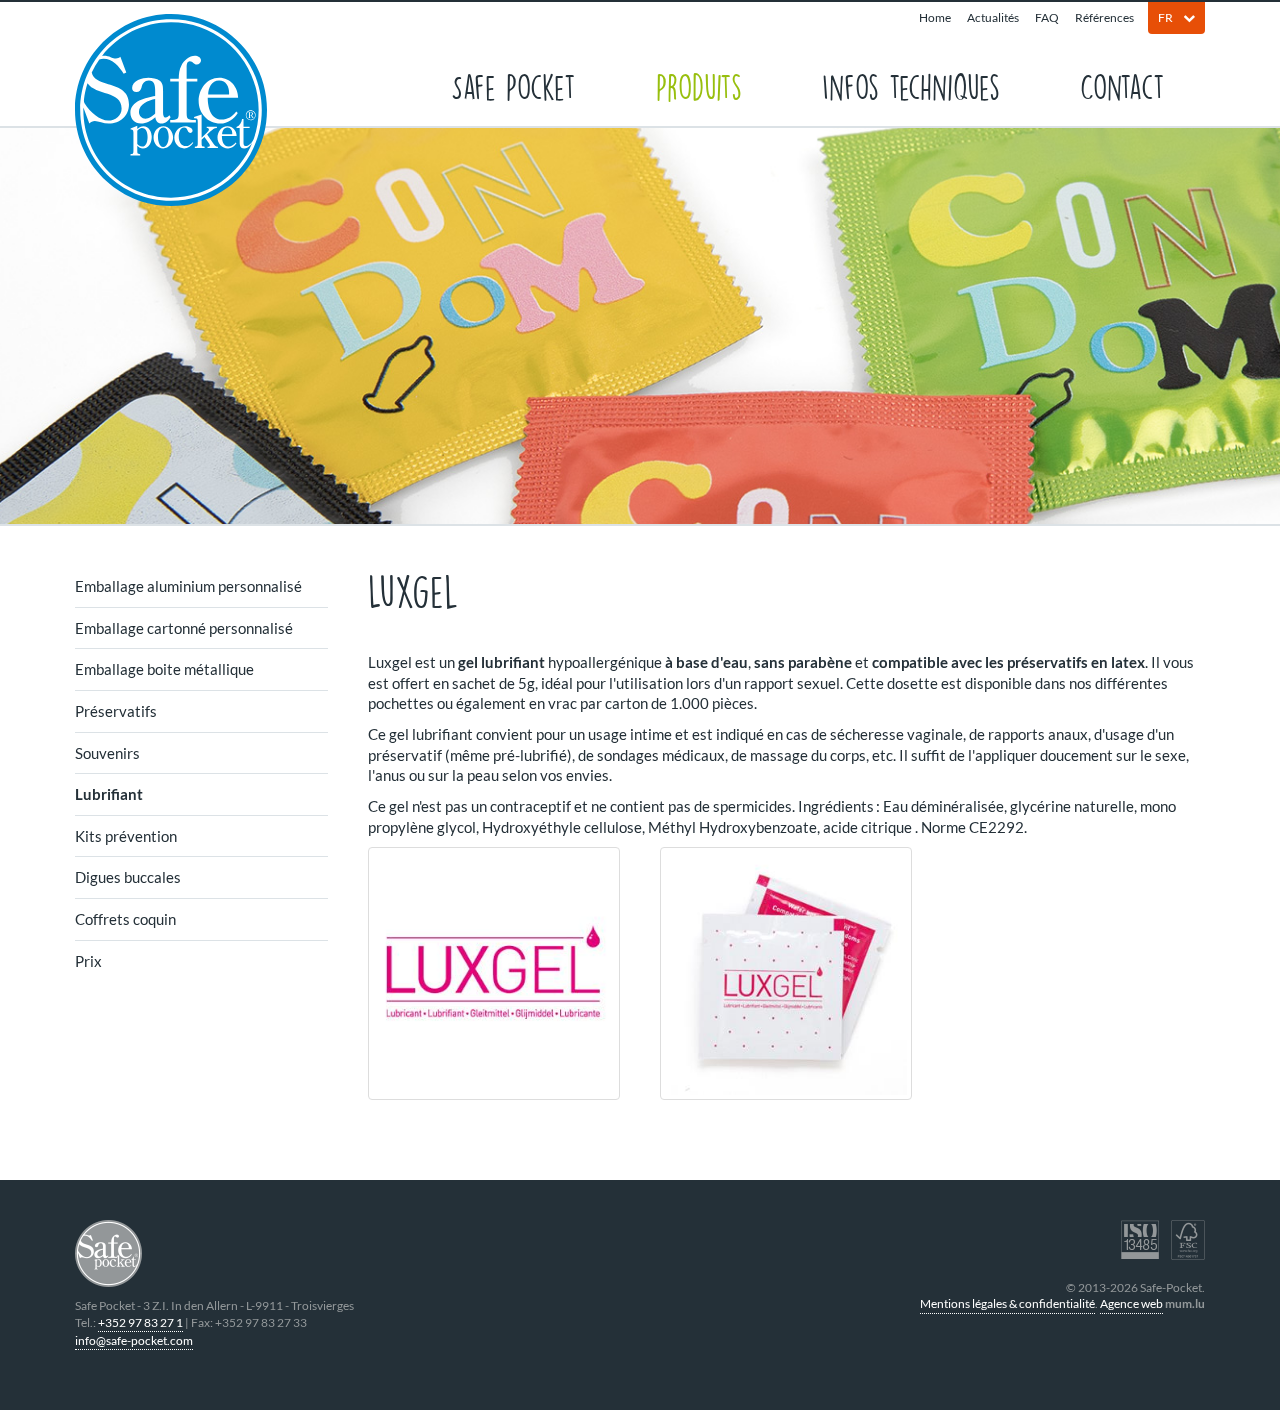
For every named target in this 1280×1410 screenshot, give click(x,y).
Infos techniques (911, 85)
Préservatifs (116, 711)
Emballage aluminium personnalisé (188, 586)
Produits (699, 85)
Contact (1122, 85)
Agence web (1131, 1303)
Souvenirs (107, 753)
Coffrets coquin (125, 919)
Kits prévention (126, 836)
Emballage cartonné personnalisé (184, 628)
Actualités (993, 17)
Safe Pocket (513, 85)
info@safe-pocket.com (134, 1340)
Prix (88, 961)
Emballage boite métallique (164, 669)
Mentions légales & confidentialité (1007, 1303)
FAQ (1047, 17)
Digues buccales (128, 877)
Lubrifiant (109, 794)
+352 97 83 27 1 (140, 1322)
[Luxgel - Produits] (494, 973)
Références (1104, 17)
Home (935, 17)
